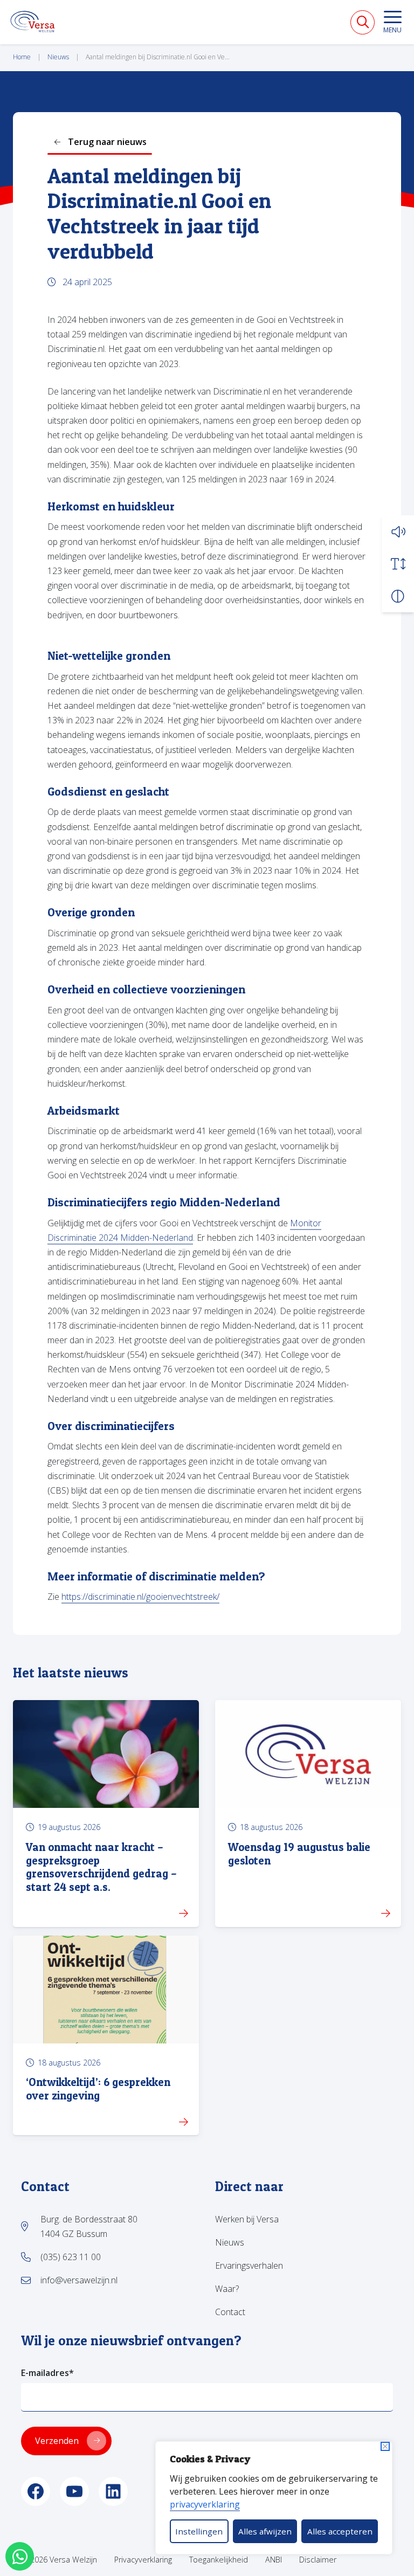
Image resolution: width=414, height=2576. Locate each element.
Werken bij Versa (247, 2219)
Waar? (227, 2289)
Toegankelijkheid (219, 2560)
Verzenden (57, 2441)
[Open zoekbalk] (363, 22)
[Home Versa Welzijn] (33, 22)
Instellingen (199, 2531)
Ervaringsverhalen (249, 2266)
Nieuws (230, 2242)
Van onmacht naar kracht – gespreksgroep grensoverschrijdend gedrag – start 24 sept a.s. (101, 1867)
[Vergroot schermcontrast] (398, 596)
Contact (230, 2312)
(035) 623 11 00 (71, 2257)
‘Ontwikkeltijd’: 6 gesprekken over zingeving (98, 2089)
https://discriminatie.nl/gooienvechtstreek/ (140, 1597)
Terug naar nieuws (107, 142)
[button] (398, 531)
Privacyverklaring (143, 2560)
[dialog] (274, 2498)
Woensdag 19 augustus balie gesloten (299, 1854)
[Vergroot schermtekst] (398, 564)
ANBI (274, 2560)
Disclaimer (318, 2560)
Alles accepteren (340, 2531)
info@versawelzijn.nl (79, 2280)
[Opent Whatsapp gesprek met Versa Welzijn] (20, 2556)
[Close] (385, 2446)
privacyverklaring (205, 2504)
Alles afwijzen (265, 2531)
